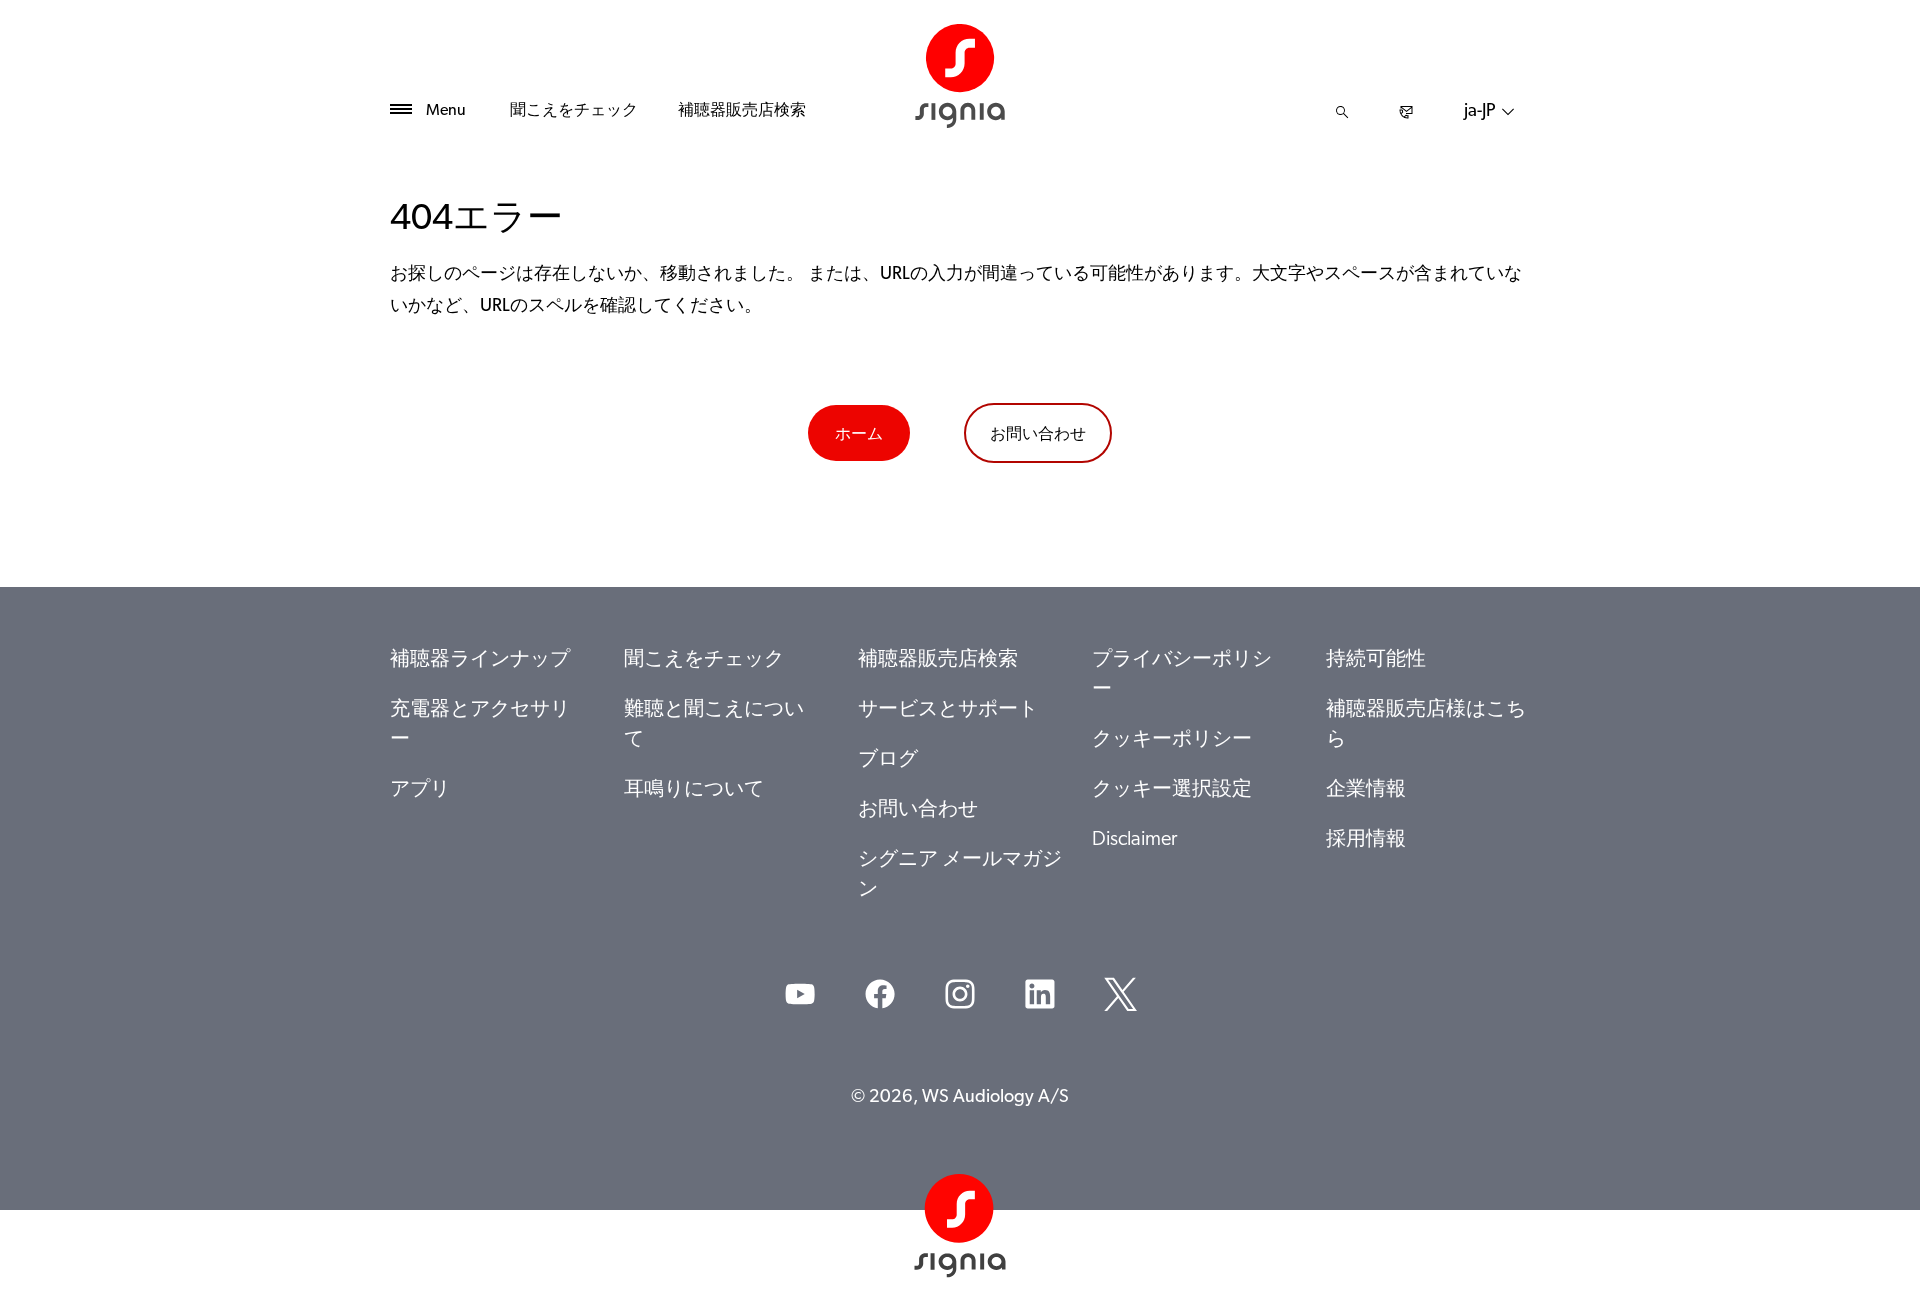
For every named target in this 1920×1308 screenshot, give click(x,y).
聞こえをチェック (574, 111)
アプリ (420, 790)
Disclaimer (1134, 840)
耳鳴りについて (694, 790)
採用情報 (1366, 840)
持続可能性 (1376, 660)
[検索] (1342, 112)
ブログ (888, 760)
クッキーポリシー (1172, 740)
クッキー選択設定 (1172, 790)
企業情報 (1366, 790)
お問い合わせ (1038, 433)
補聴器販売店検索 (742, 111)
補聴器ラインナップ (480, 660)
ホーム (859, 433)
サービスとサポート (948, 710)
